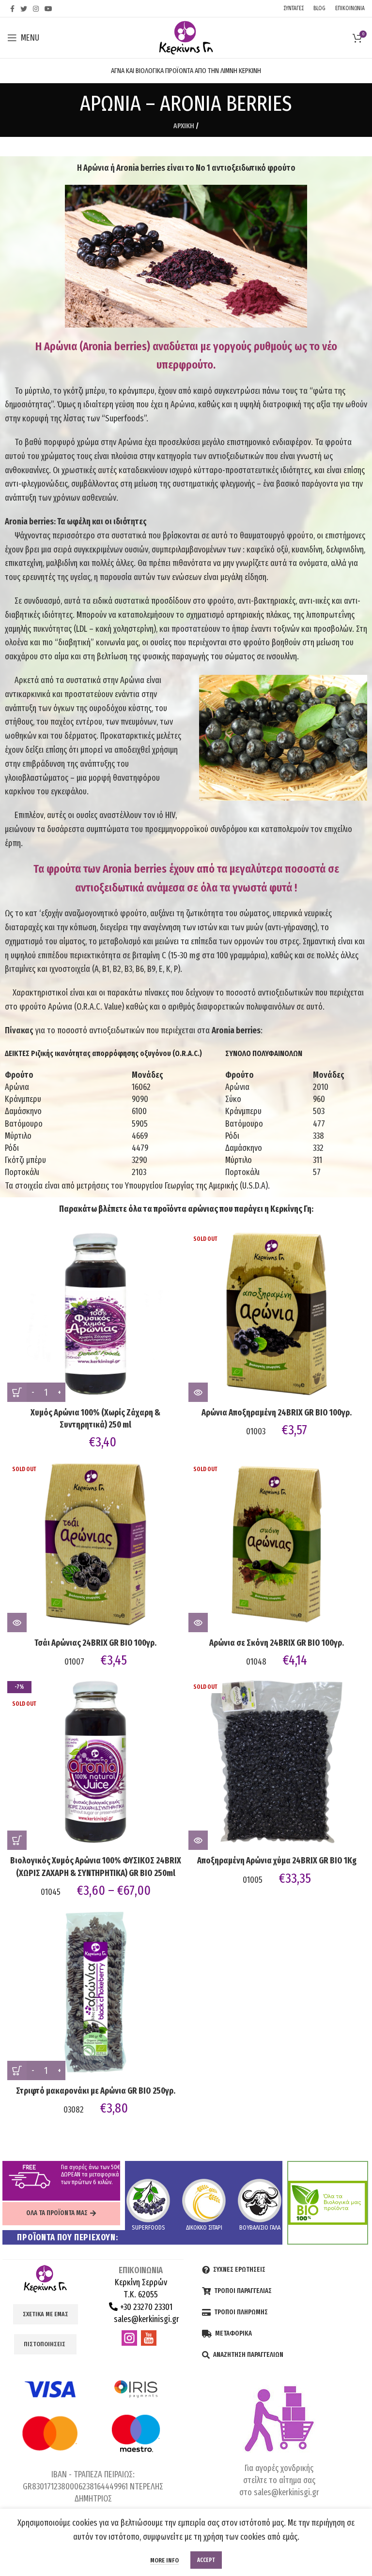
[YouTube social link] (48, 9)
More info (164, 2560)
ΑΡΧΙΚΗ (184, 126)
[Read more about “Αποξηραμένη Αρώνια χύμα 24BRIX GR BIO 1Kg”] (198, 1840)
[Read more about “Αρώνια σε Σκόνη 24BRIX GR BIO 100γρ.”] (198, 1623)
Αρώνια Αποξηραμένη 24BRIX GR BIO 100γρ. (277, 1413)
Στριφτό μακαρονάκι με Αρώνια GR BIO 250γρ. (96, 2091)
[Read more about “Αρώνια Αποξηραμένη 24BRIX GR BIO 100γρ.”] (198, 1392)
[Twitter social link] (24, 9)
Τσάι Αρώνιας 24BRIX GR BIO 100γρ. (95, 1643)
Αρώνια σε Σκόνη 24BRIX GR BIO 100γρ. (277, 1643)
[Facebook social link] (12, 9)
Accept (206, 2560)
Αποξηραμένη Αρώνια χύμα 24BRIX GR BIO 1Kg (277, 1861)
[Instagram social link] (36, 9)
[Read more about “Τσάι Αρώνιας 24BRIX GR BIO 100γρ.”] (17, 1623)
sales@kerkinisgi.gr (146, 2319)
